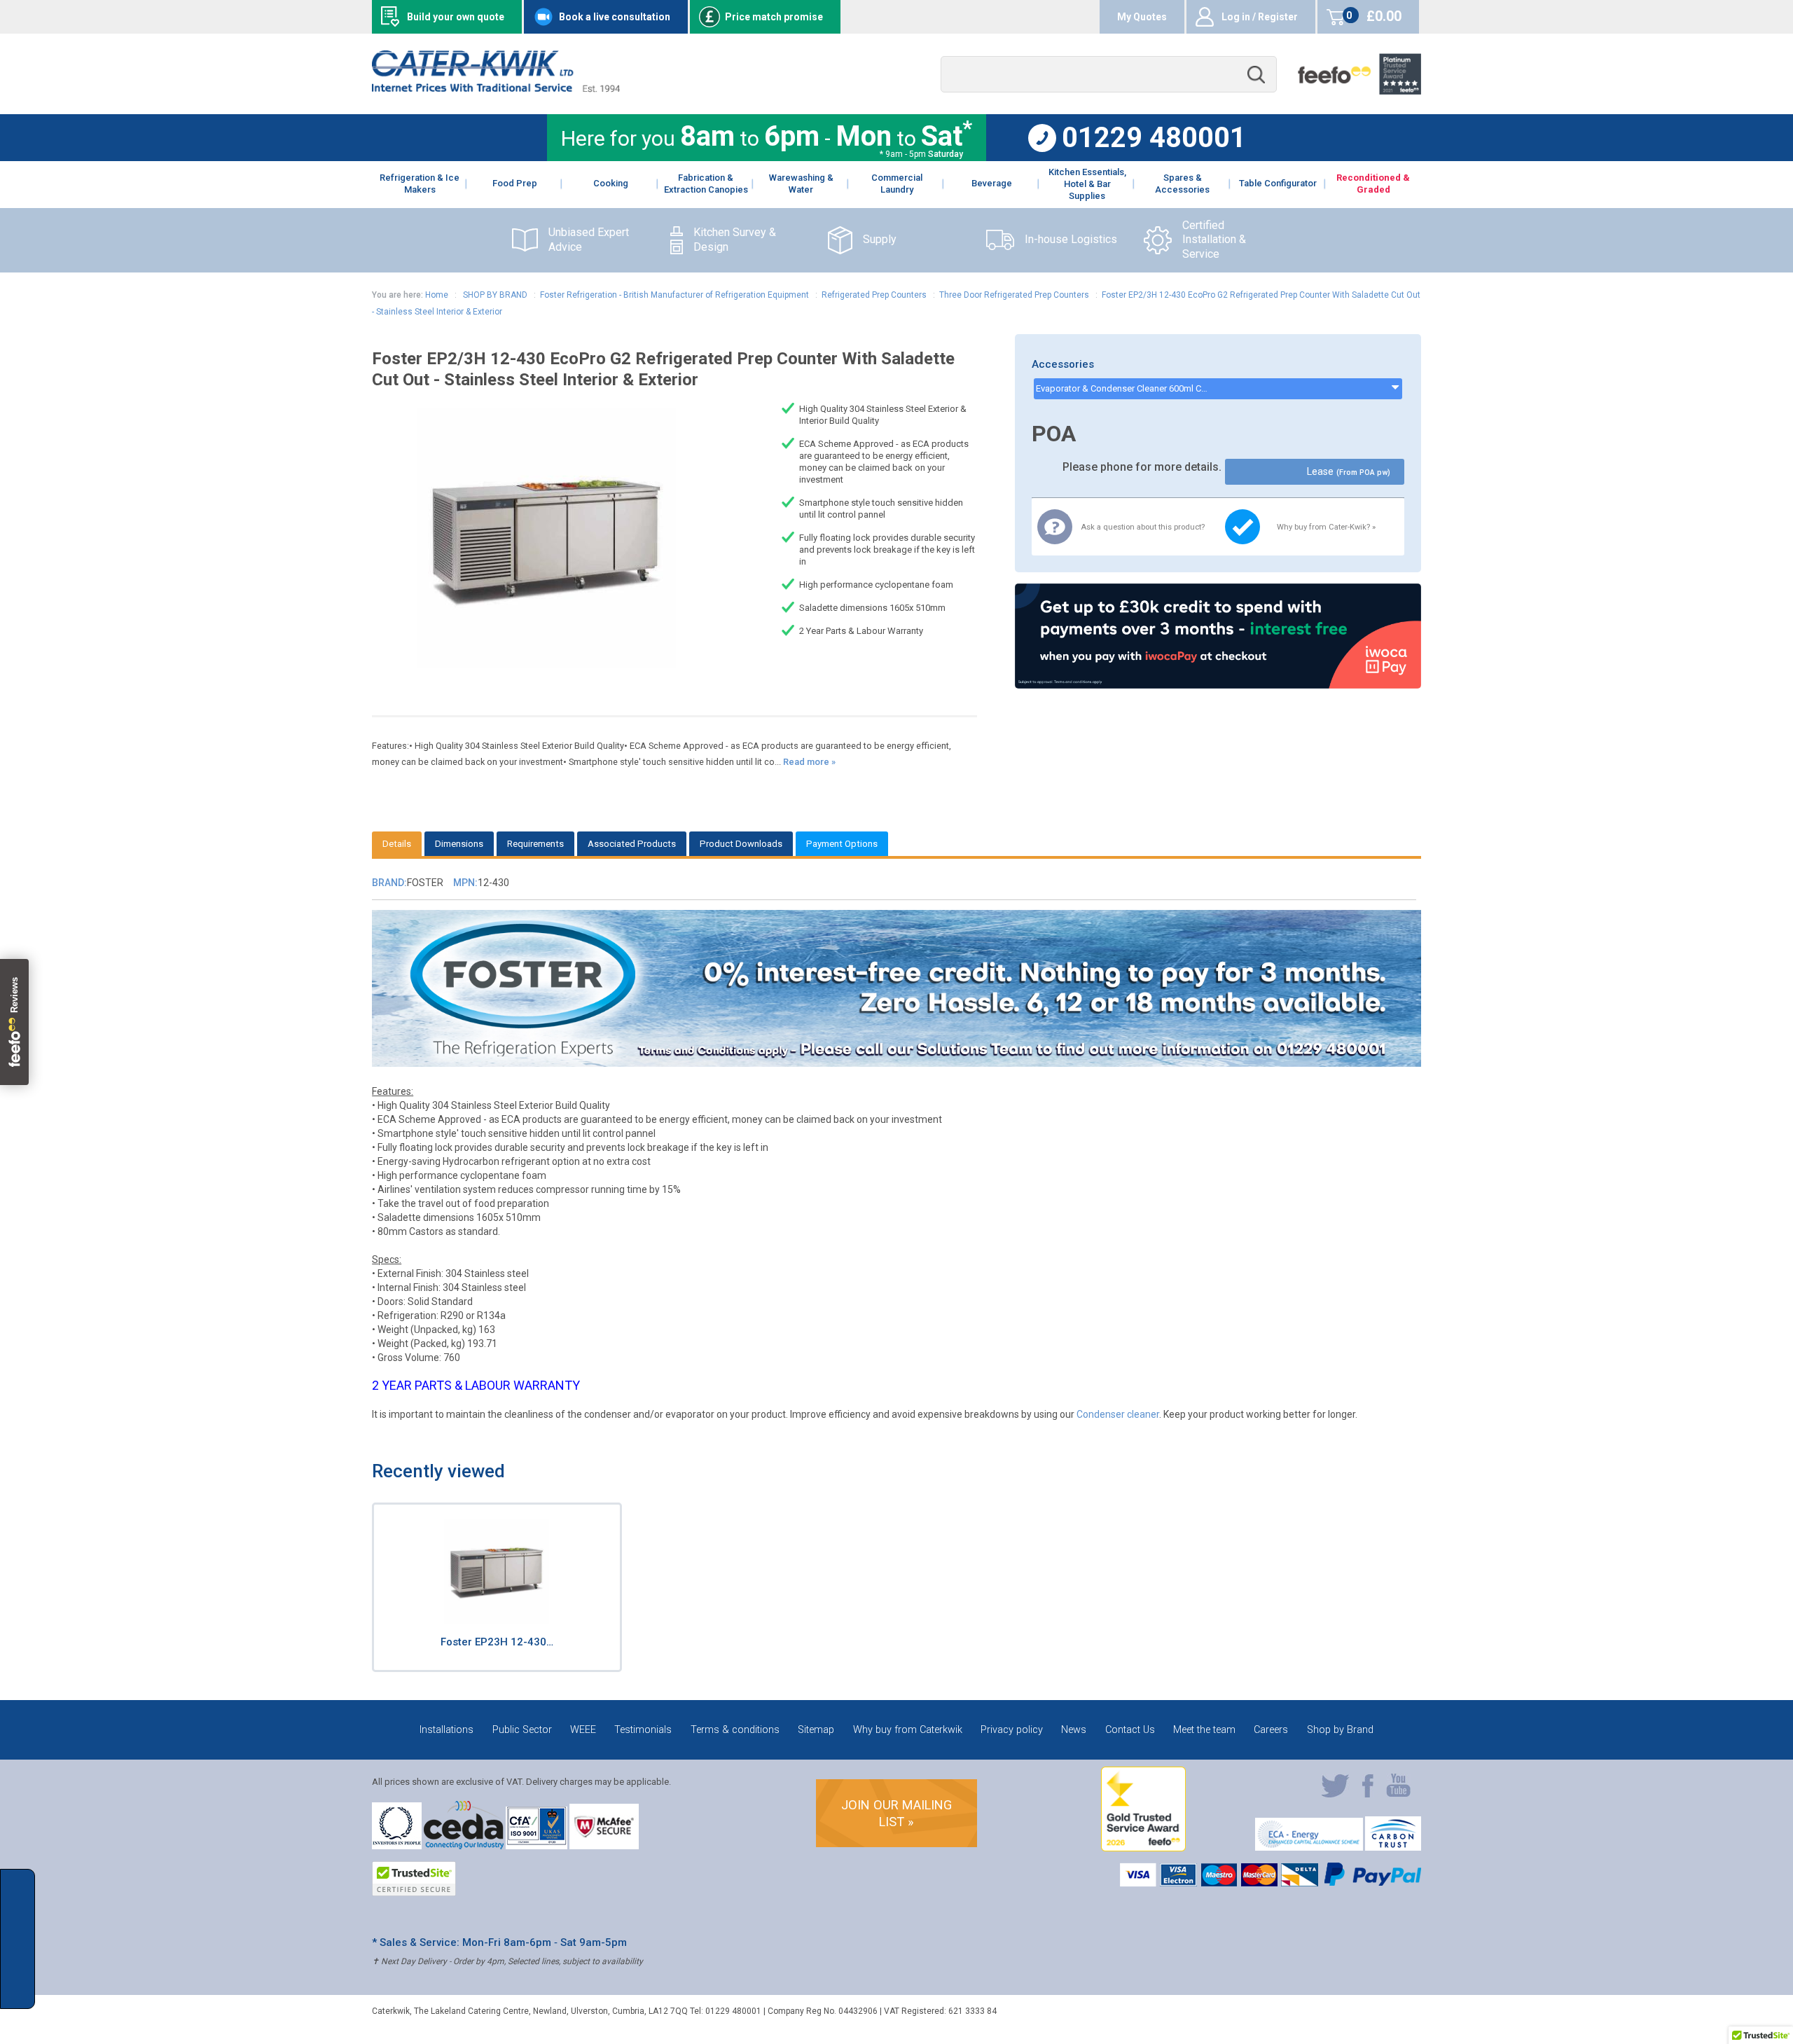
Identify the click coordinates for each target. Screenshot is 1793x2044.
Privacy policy (1012, 1730)
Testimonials (643, 1730)
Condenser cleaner (1118, 1414)
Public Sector (522, 1730)
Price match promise (774, 17)
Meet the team (1204, 1730)
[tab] (397, 844)
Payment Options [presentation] (842, 844)
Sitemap (816, 1730)
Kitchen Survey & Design (735, 240)
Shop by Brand (1340, 1730)
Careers (1271, 1730)
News (1074, 1730)
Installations (446, 1730)
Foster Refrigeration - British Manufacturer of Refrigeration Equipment (674, 295)
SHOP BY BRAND (494, 295)
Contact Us (1130, 1730)
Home (437, 295)
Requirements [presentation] (535, 844)
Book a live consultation (615, 17)
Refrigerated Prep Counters (874, 295)
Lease (1348, 472)
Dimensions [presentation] (459, 844)
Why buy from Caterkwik (908, 1730)
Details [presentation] (397, 844)
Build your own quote (456, 17)
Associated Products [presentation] (632, 844)
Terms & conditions (735, 1730)
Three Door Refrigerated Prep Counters (1014, 295)
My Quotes (1142, 17)
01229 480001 (1154, 138)
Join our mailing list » (896, 1813)
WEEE (583, 1730)
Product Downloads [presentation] (741, 844)
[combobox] (1109, 75)
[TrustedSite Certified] (414, 1879)
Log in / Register (1260, 17)
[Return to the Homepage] (496, 89)
